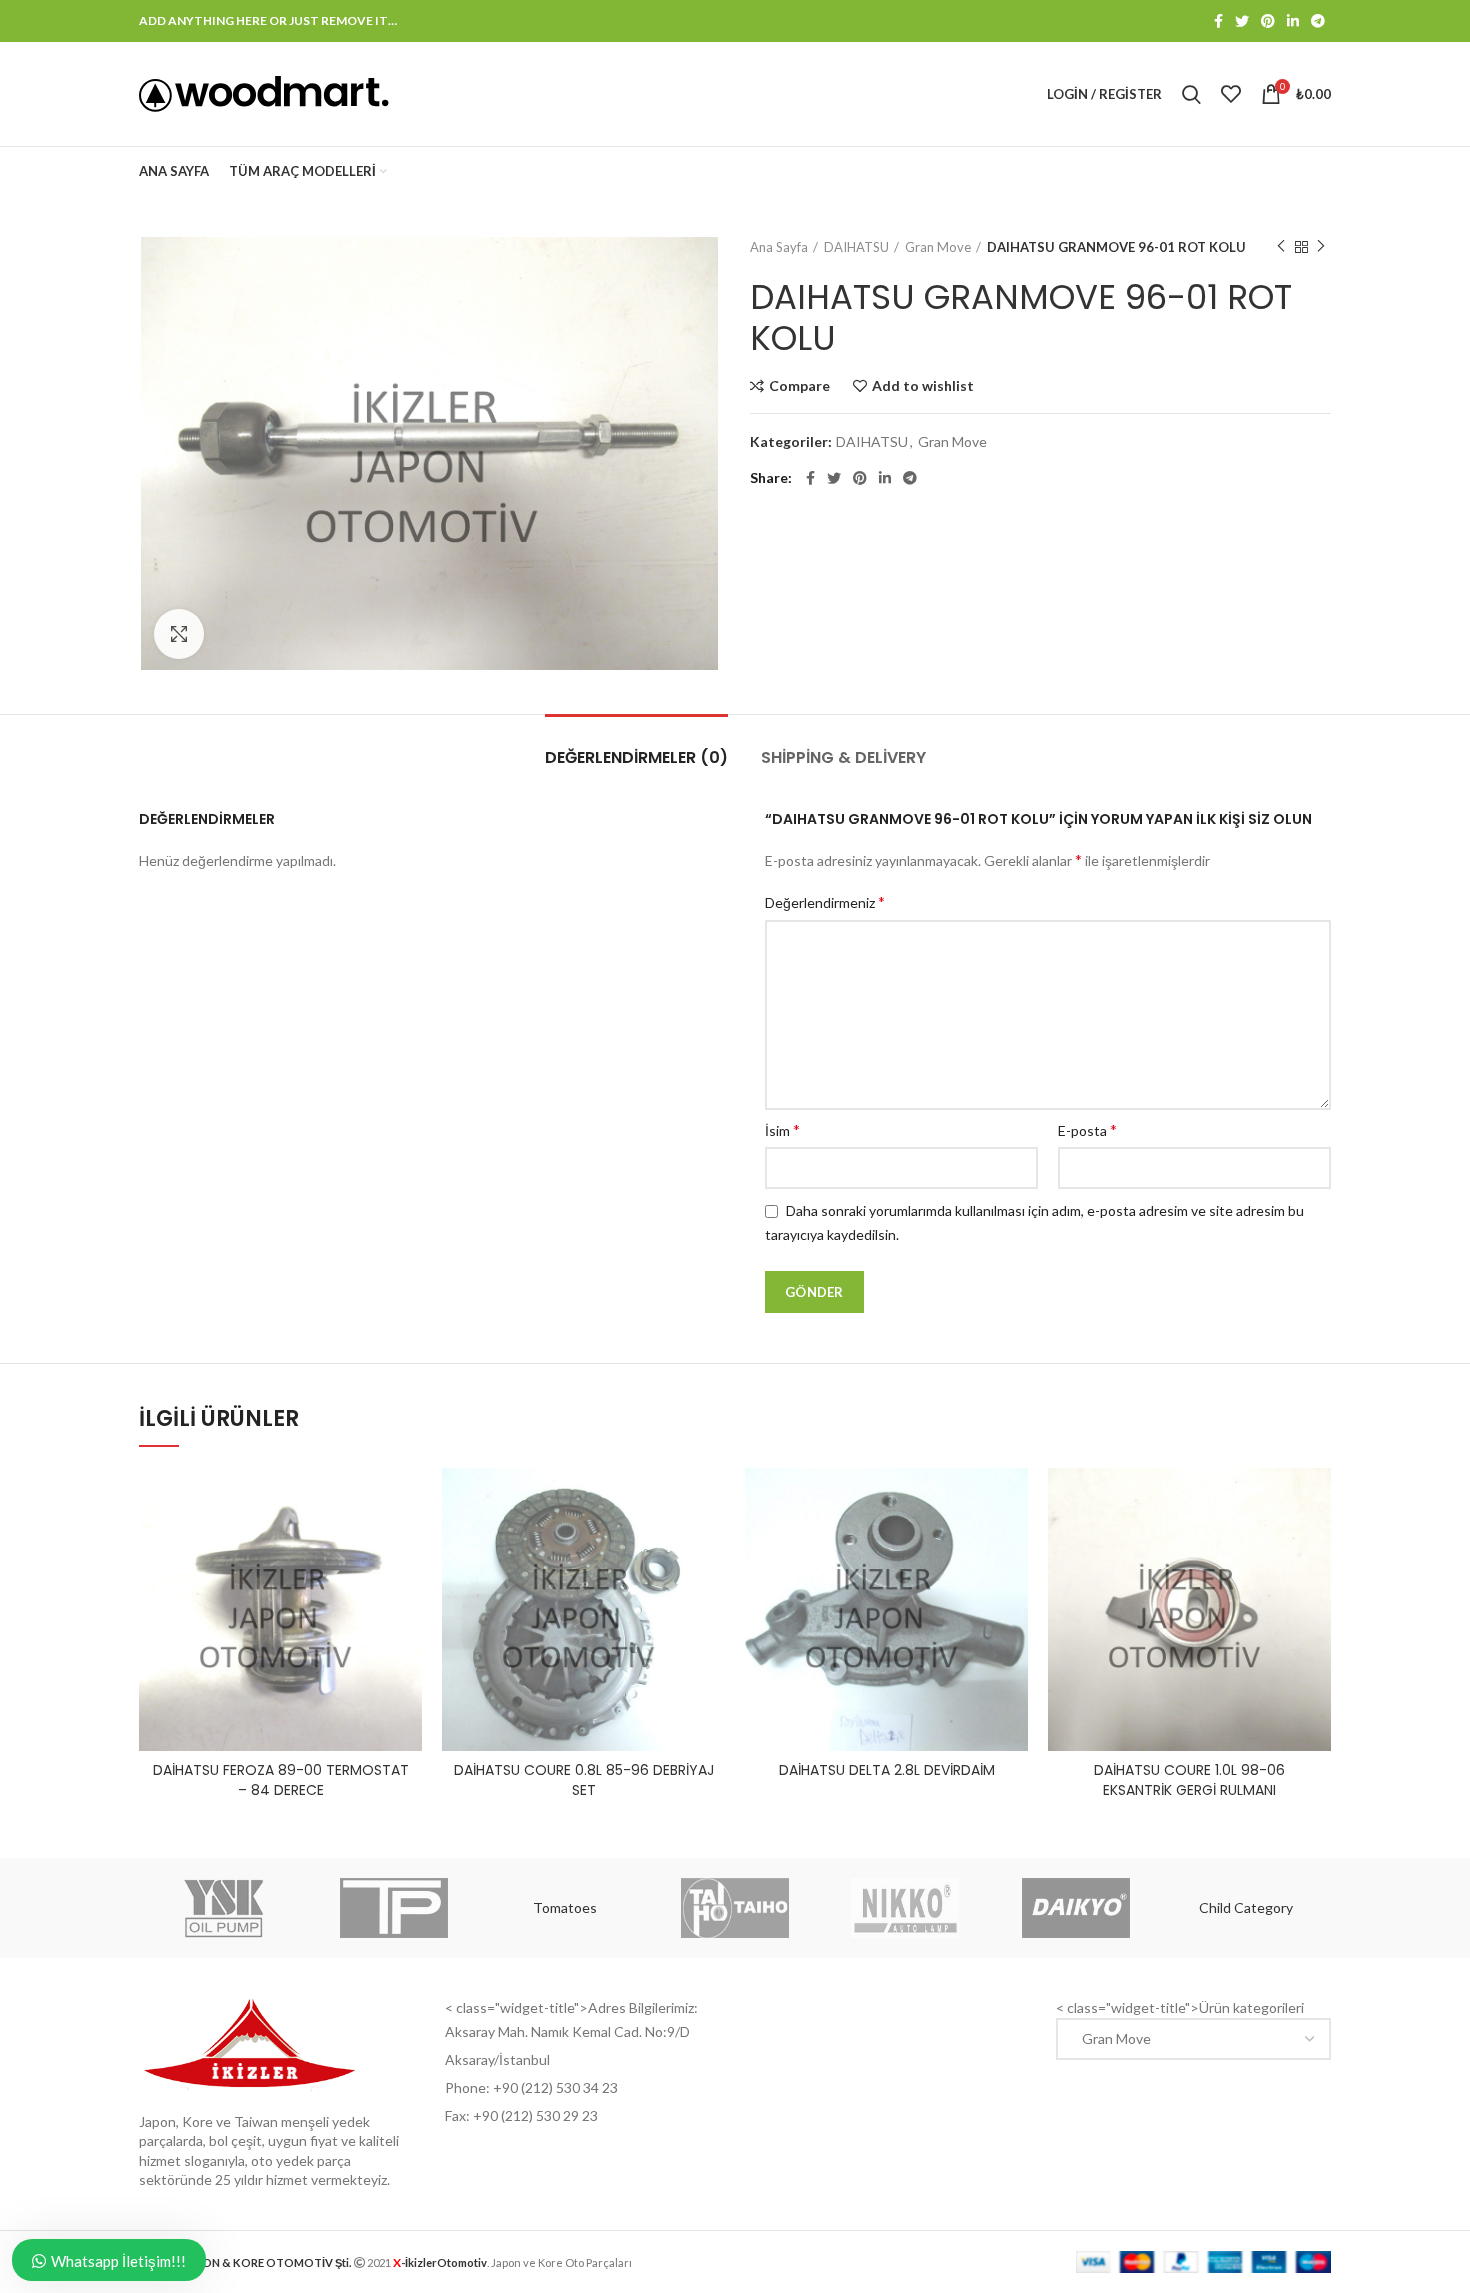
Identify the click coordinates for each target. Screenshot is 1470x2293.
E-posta (1087, 1129)
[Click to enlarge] (179, 634)
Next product (1321, 247)
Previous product (1281, 247)
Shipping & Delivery (843, 757)
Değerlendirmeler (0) (636, 757)
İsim (782, 1129)
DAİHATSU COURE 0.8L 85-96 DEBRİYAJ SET (584, 1780)
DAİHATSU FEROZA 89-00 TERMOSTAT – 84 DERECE (281, 1780)
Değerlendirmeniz (825, 901)
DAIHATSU (856, 247)
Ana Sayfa (779, 247)
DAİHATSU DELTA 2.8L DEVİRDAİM (887, 1770)
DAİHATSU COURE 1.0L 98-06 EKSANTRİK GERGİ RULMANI (1189, 1780)
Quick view (407, 1545)
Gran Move (938, 247)
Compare (799, 386)
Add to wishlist (923, 386)
